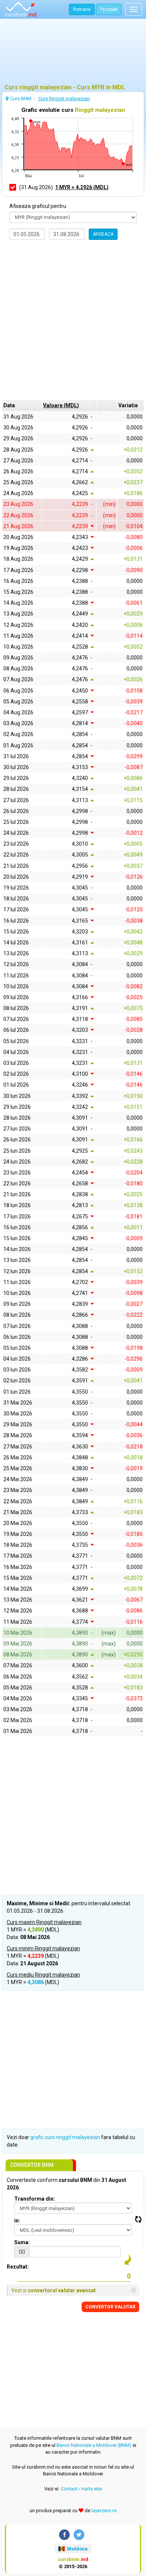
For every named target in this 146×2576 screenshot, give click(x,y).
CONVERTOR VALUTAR (110, 2307)
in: (17, 2221)
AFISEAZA (103, 234)
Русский (109, 9)
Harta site (92, 2489)
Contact (69, 2489)
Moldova (77, 2549)
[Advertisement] (73, 54)
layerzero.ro (104, 2511)
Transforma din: (35, 2199)
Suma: (22, 2242)
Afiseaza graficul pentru (38, 206)
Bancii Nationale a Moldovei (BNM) (94, 2445)
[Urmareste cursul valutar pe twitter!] (79, 2535)
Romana (82, 9)
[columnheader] (65, 405)
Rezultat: (18, 2267)
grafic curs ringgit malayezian (65, 2137)
